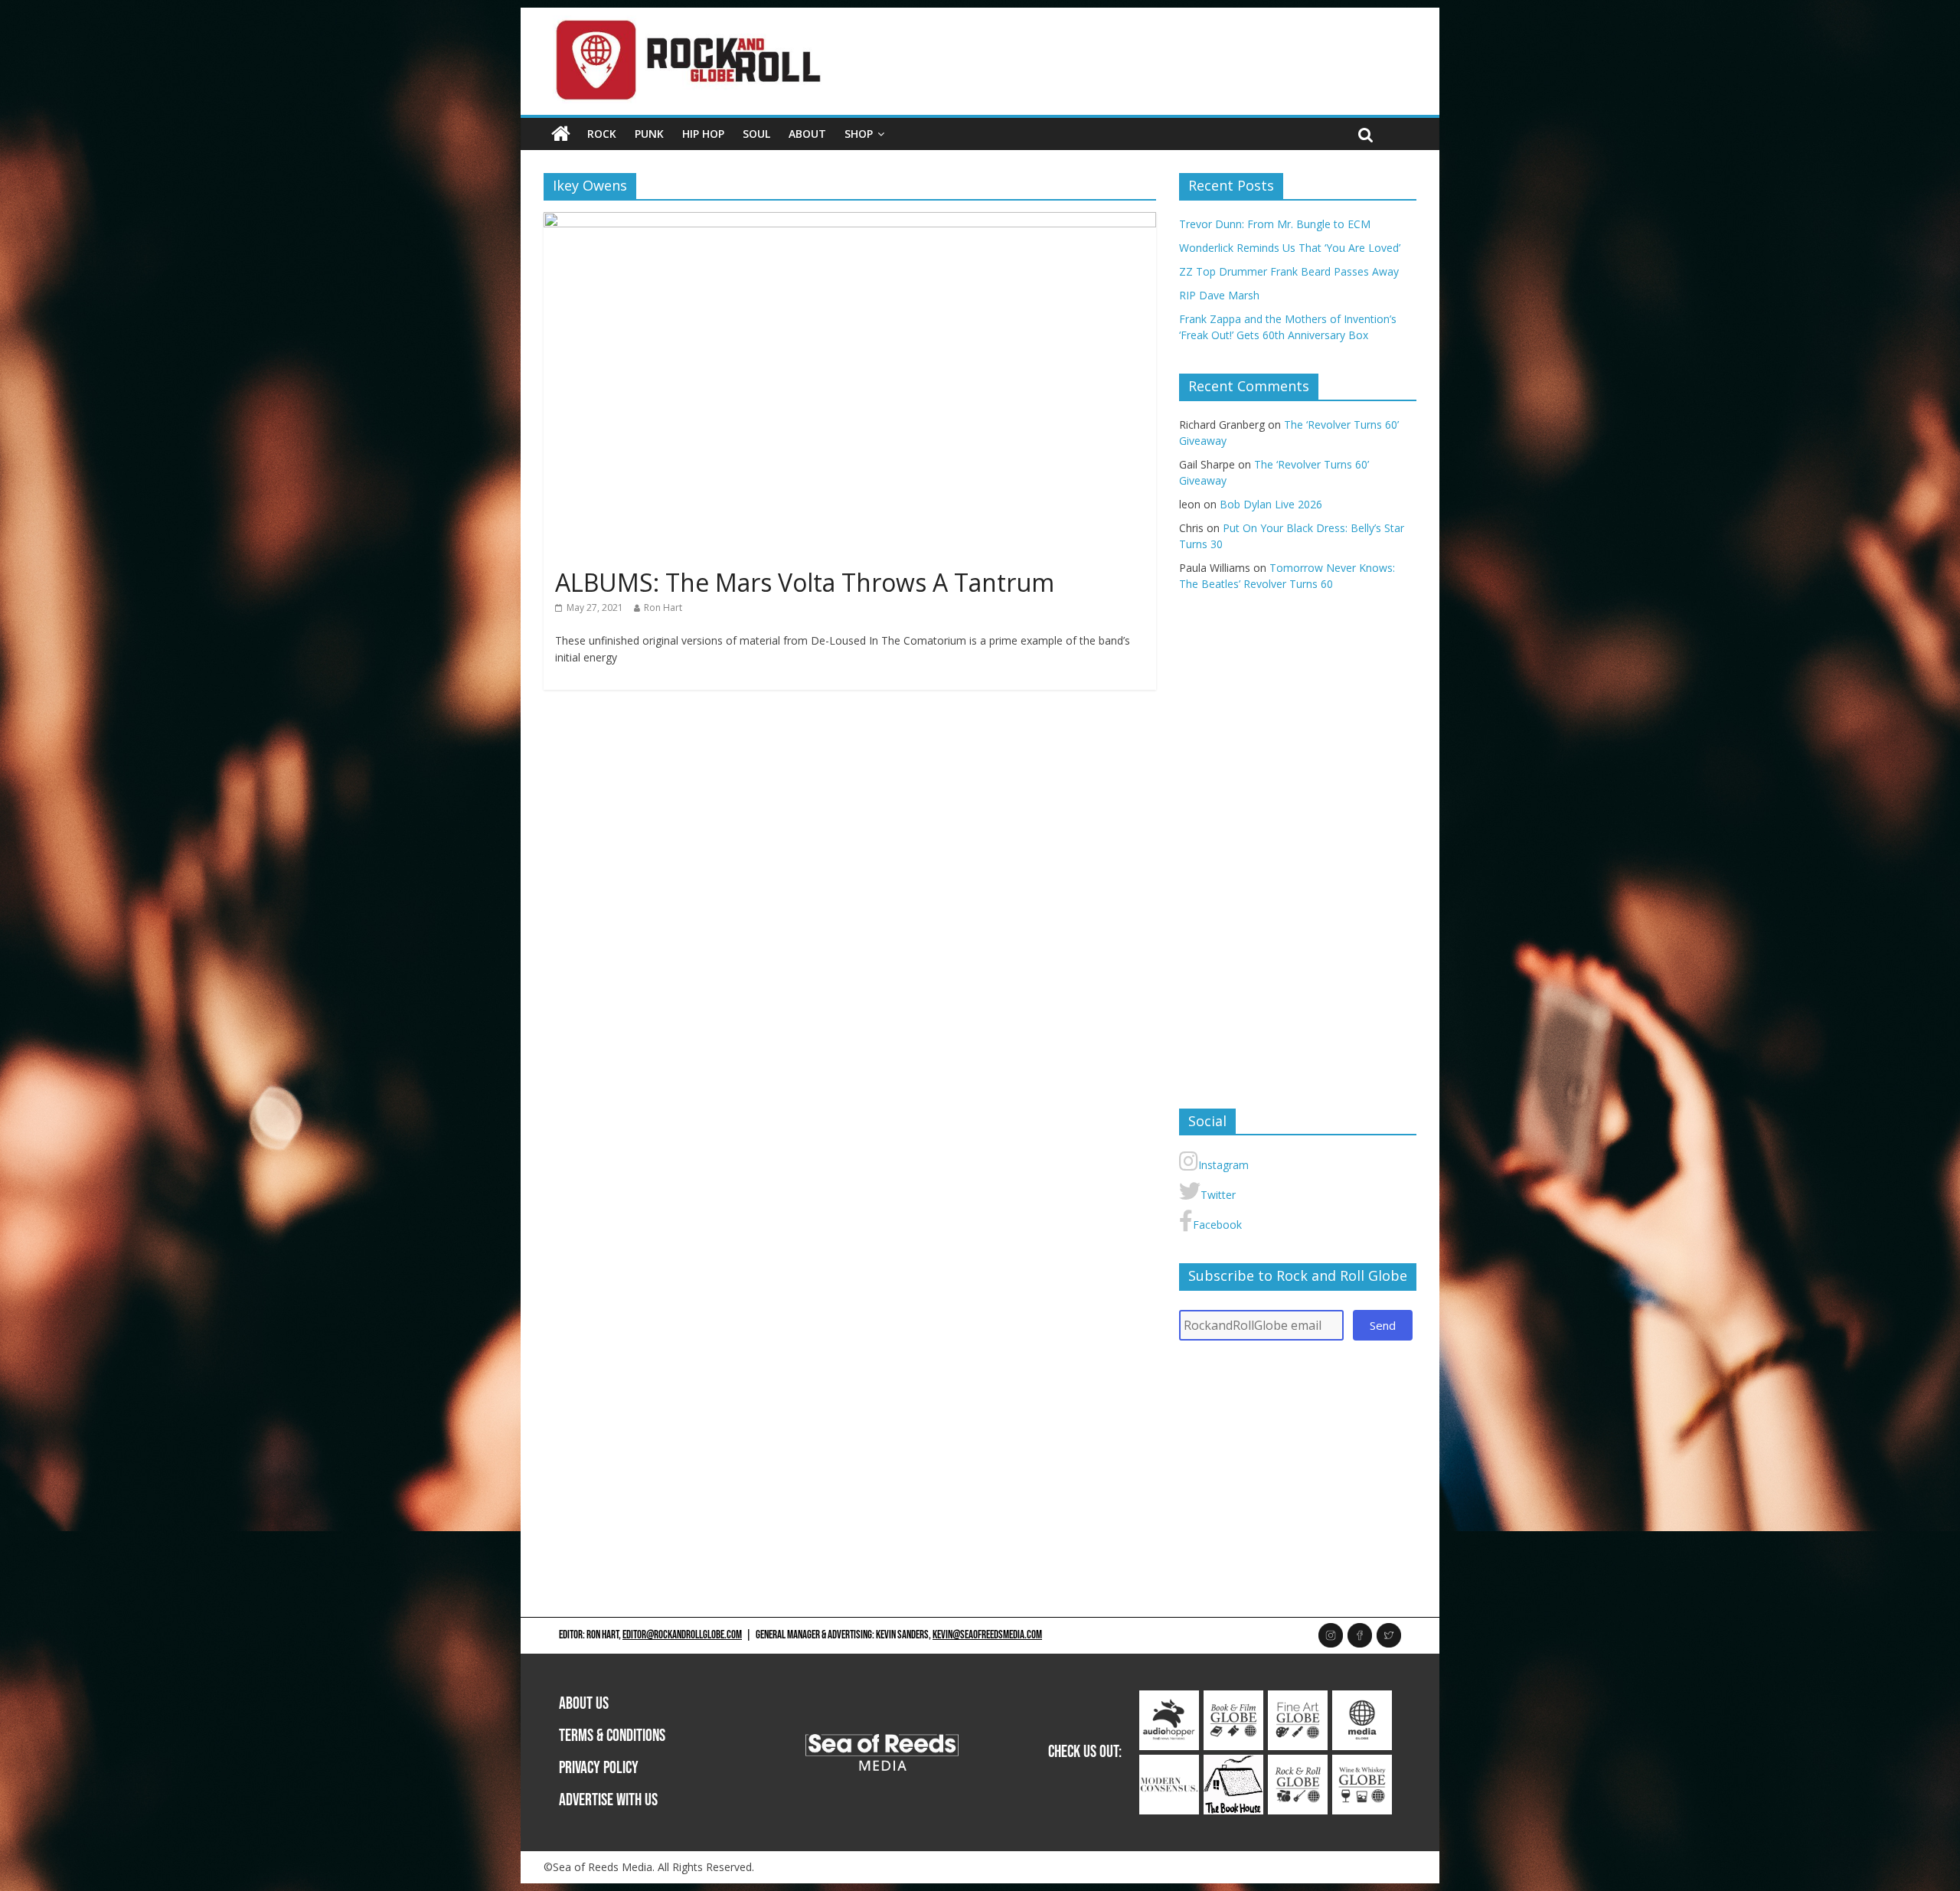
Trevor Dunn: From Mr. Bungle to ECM (1275, 224)
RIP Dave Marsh (1219, 295)
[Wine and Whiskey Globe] (1362, 1763)
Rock (602, 134)
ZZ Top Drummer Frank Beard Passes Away (1289, 271)
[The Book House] (1233, 1763)
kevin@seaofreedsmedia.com (987, 1635)
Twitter (1218, 1195)
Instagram (1223, 1165)
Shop (859, 134)
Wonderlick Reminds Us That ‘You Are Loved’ (1290, 248)
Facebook (1217, 1225)
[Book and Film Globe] (1233, 1698)
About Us (584, 1704)
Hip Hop (703, 134)
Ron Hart (663, 607)
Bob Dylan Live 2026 (1271, 504)
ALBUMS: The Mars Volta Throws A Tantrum (805, 582)
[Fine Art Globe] (1298, 1698)
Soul (756, 134)
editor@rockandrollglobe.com (682, 1635)
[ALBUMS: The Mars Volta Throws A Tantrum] (850, 221)
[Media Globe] (1362, 1698)
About (807, 134)
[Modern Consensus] (1169, 1763)
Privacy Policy (599, 1768)
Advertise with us (608, 1800)
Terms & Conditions (612, 1736)
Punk (649, 134)
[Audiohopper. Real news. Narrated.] (1169, 1698)
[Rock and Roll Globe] (561, 134)
